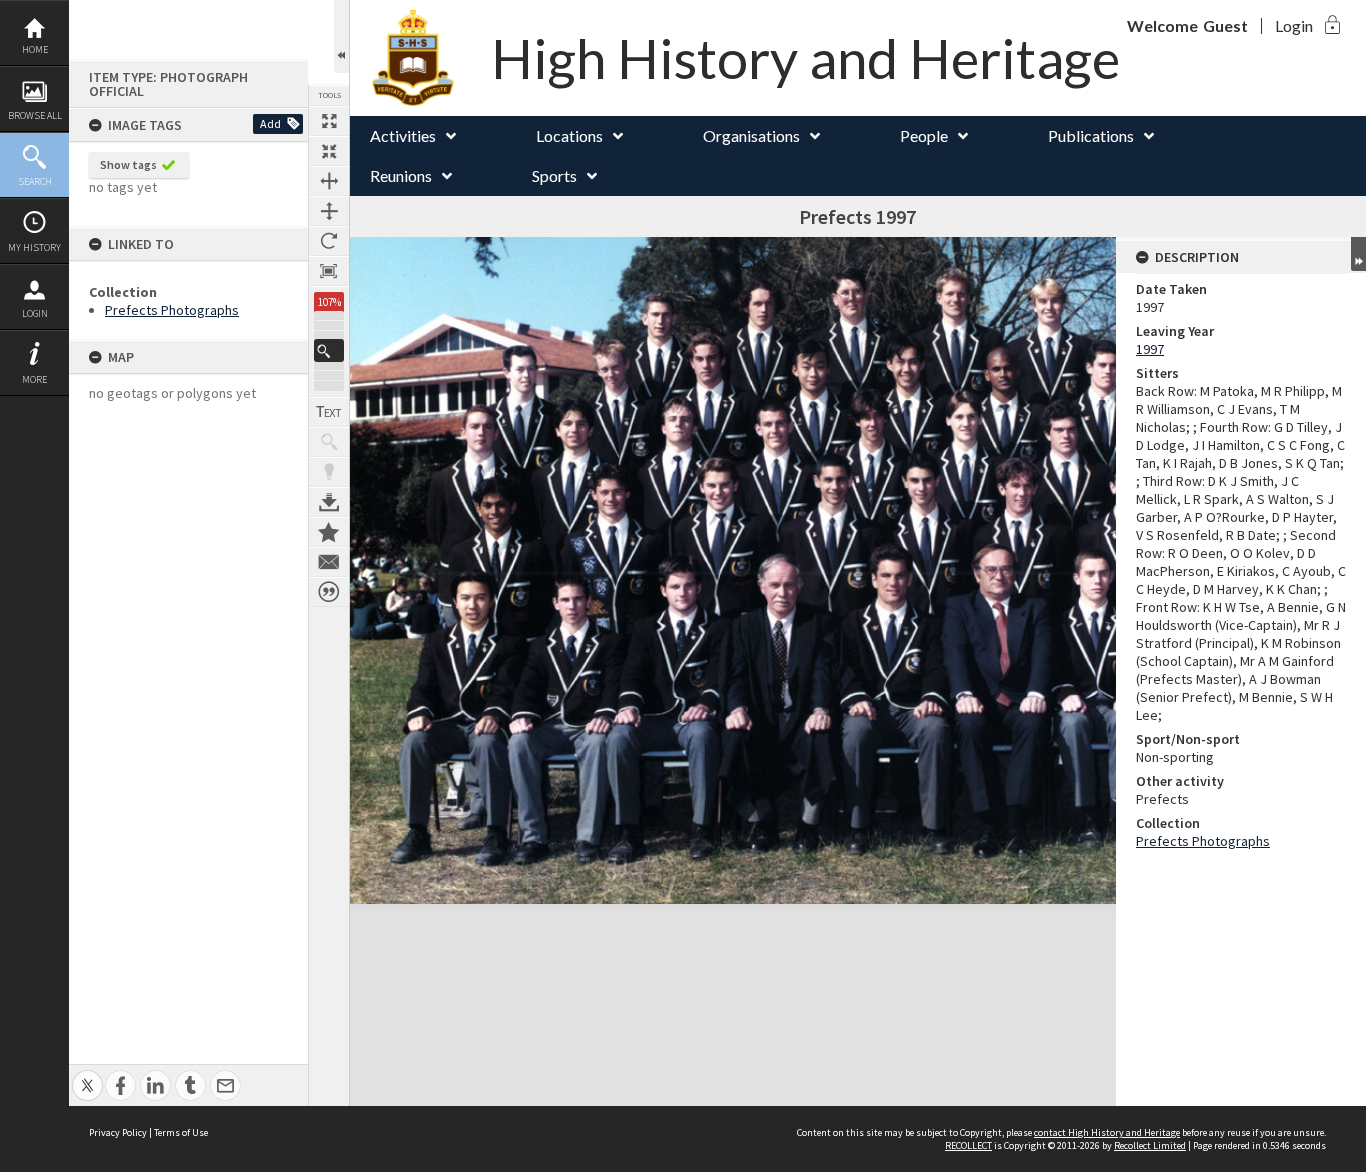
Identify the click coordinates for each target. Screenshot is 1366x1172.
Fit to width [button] (329, 181)
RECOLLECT (968, 1145)
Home (35, 49)
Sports (554, 175)
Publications (1091, 135)
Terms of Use (181, 1132)
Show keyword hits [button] (329, 442)
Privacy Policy (118, 1132)
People (924, 135)
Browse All (35, 115)
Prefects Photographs (172, 310)
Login (35, 313)
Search (35, 181)
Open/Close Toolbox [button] (341, 36)
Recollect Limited (1150, 1145)
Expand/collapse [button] (1358, 254)
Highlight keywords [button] (329, 472)
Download (329, 502)
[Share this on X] (87, 1074)
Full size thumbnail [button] (329, 121)
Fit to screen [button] (329, 151)
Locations (569, 135)
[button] (329, 350)
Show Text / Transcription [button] (329, 412)
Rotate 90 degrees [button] (329, 241)
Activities (403, 135)
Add (270, 123)
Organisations (751, 135)
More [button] (34, 379)
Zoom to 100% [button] (329, 271)
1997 (1150, 349)
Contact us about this (329, 562)
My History (34, 247)
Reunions (401, 175)
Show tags (128, 164)
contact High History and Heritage (1107, 1132)
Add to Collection (329, 532)
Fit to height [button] (329, 211)
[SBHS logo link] (428, 58)
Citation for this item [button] (329, 592)
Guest (1225, 25)
